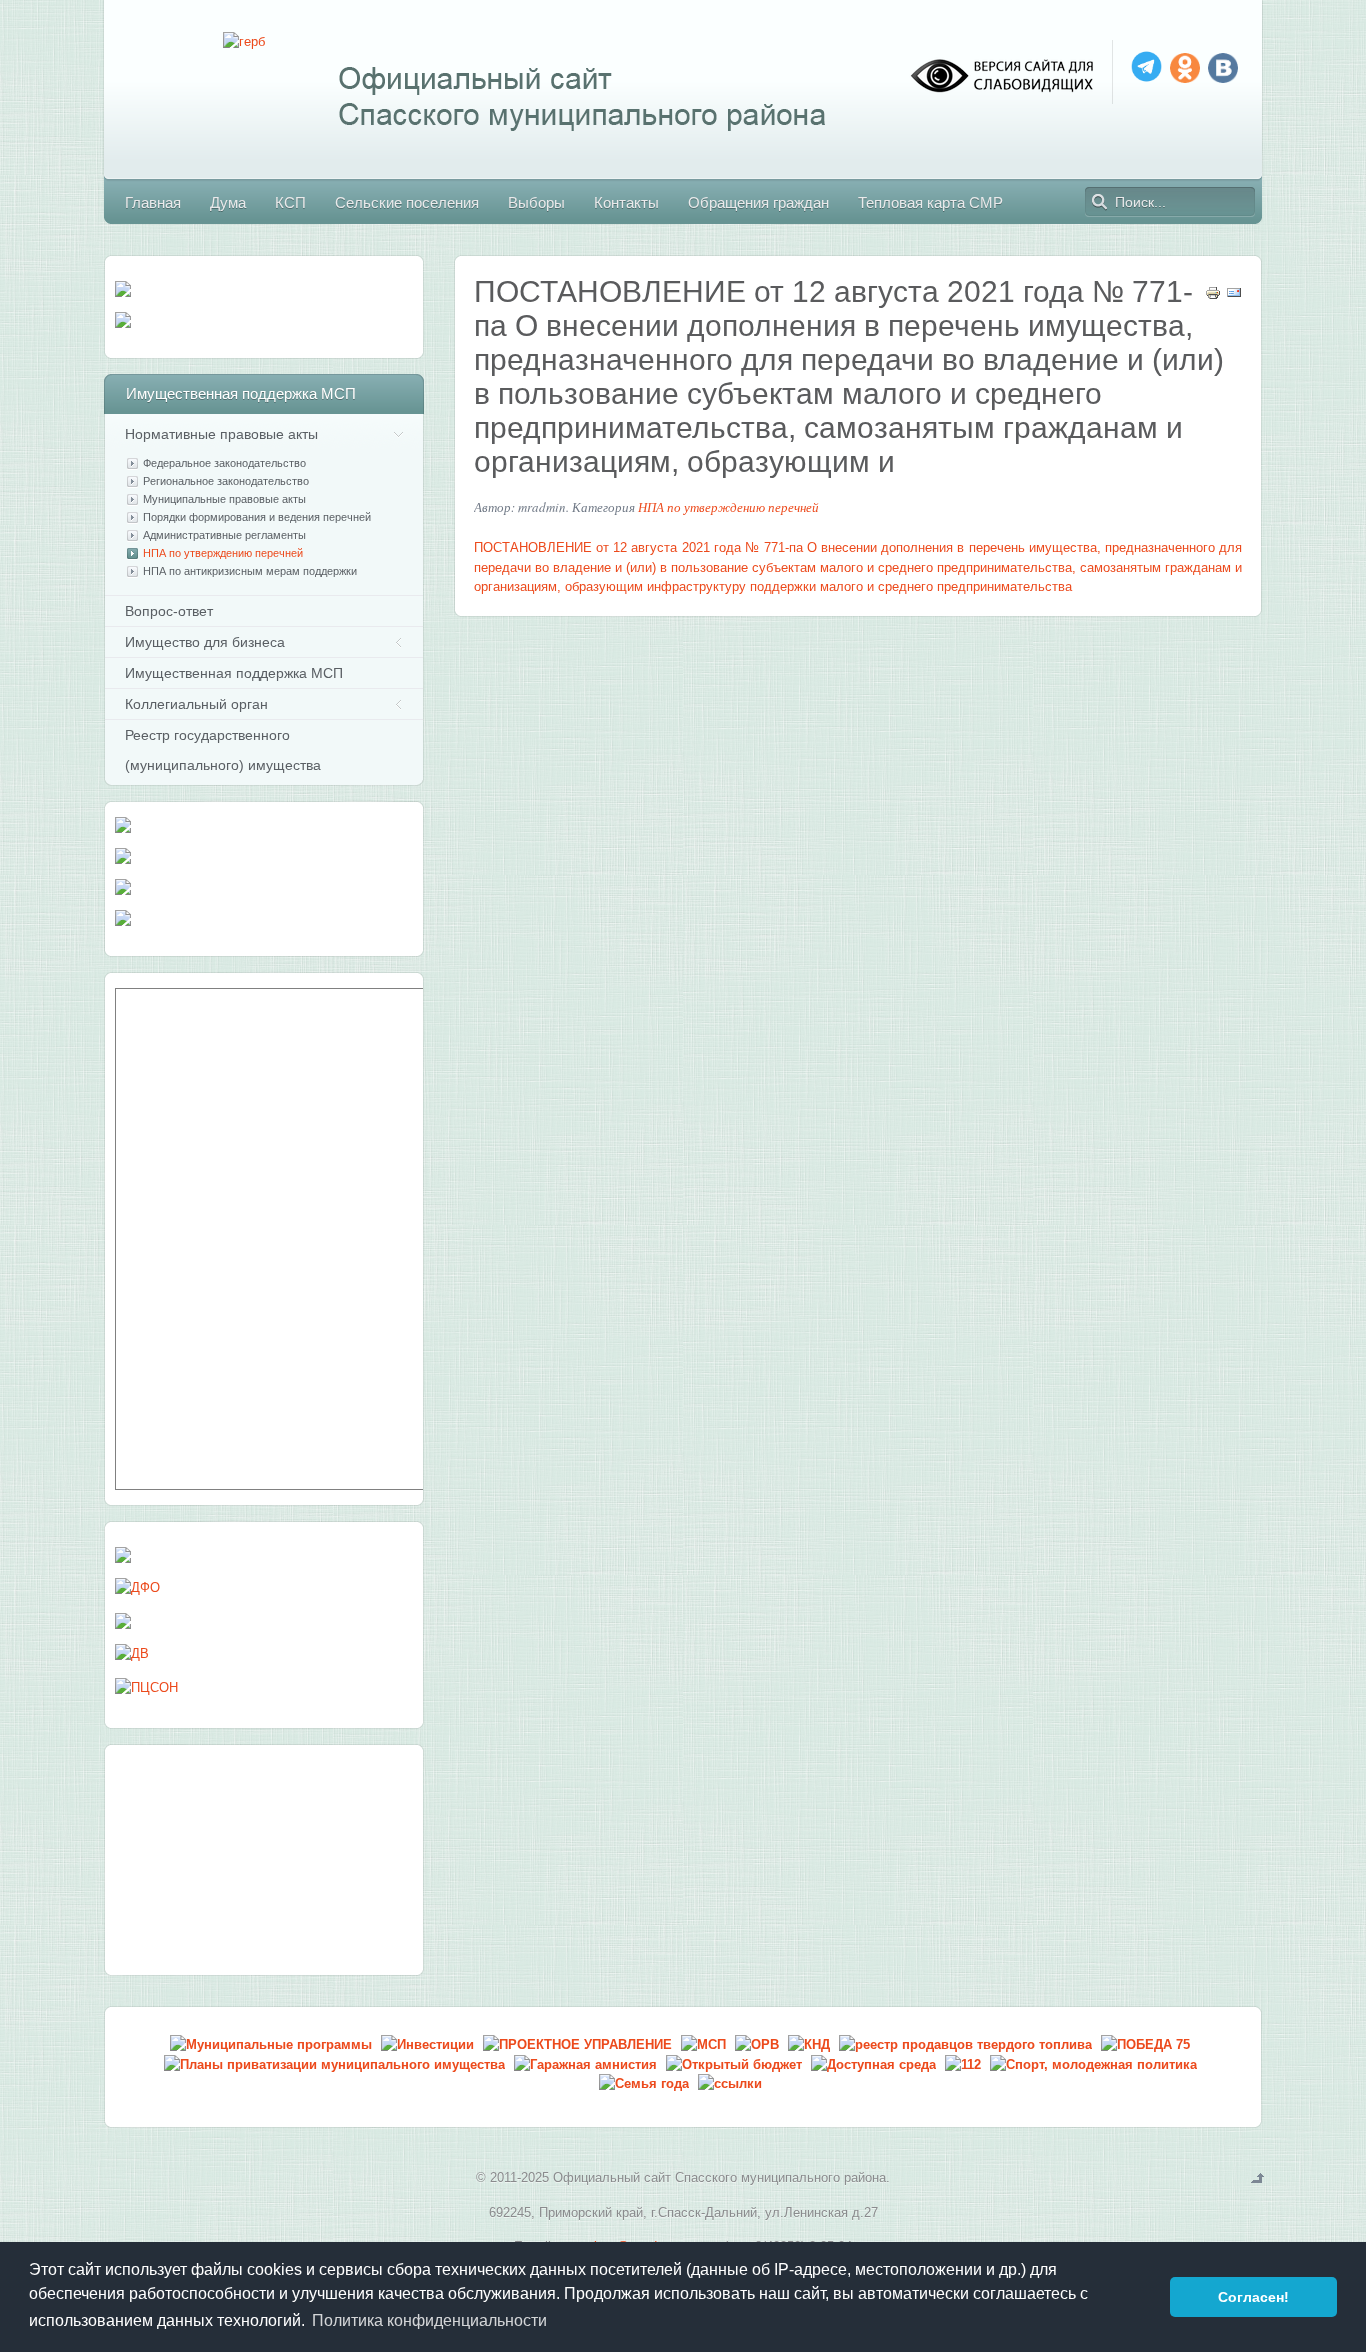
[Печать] (1213, 296)
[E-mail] (1234, 296)
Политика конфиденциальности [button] (429, 2320)
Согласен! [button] (1253, 2297)
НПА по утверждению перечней (728, 507)
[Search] (1100, 202)
